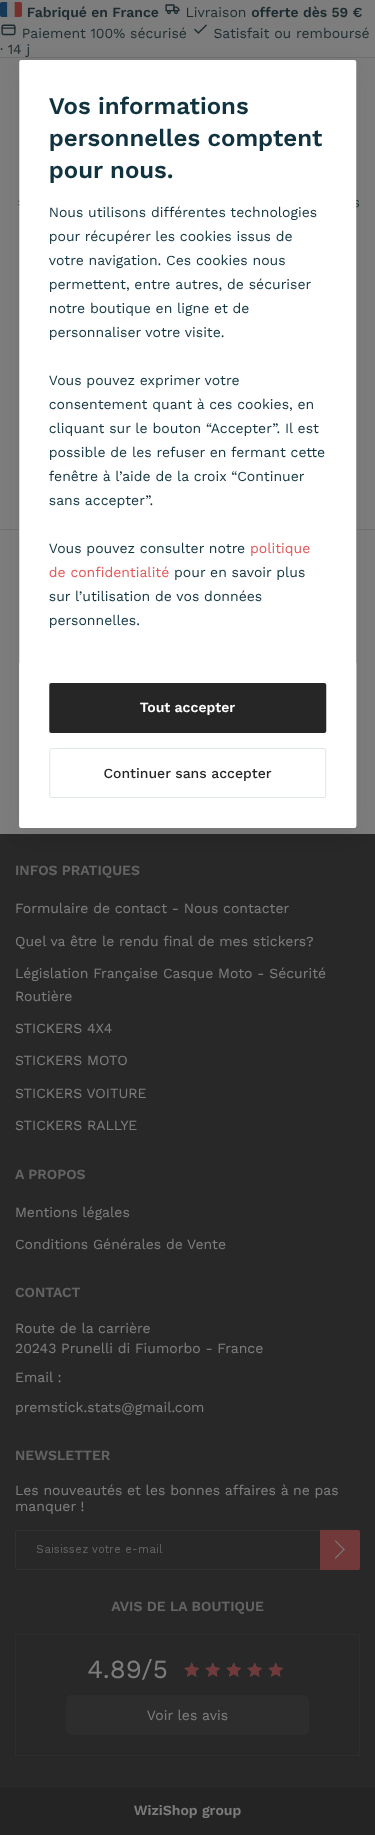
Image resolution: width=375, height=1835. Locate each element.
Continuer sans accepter (187, 774)
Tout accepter (188, 708)
